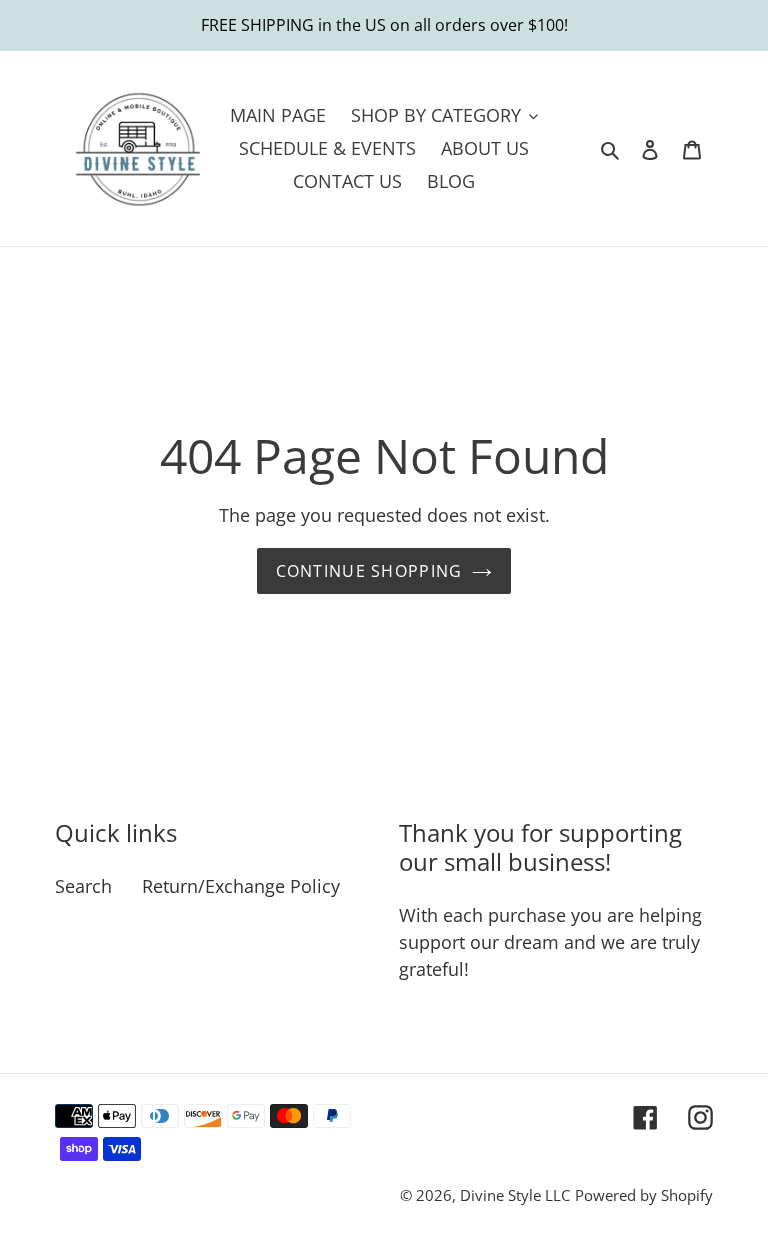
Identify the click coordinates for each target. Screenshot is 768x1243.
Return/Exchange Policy (241, 886)
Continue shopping (369, 571)
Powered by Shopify (644, 1195)
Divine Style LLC (515, 1195)
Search (83, 886)
